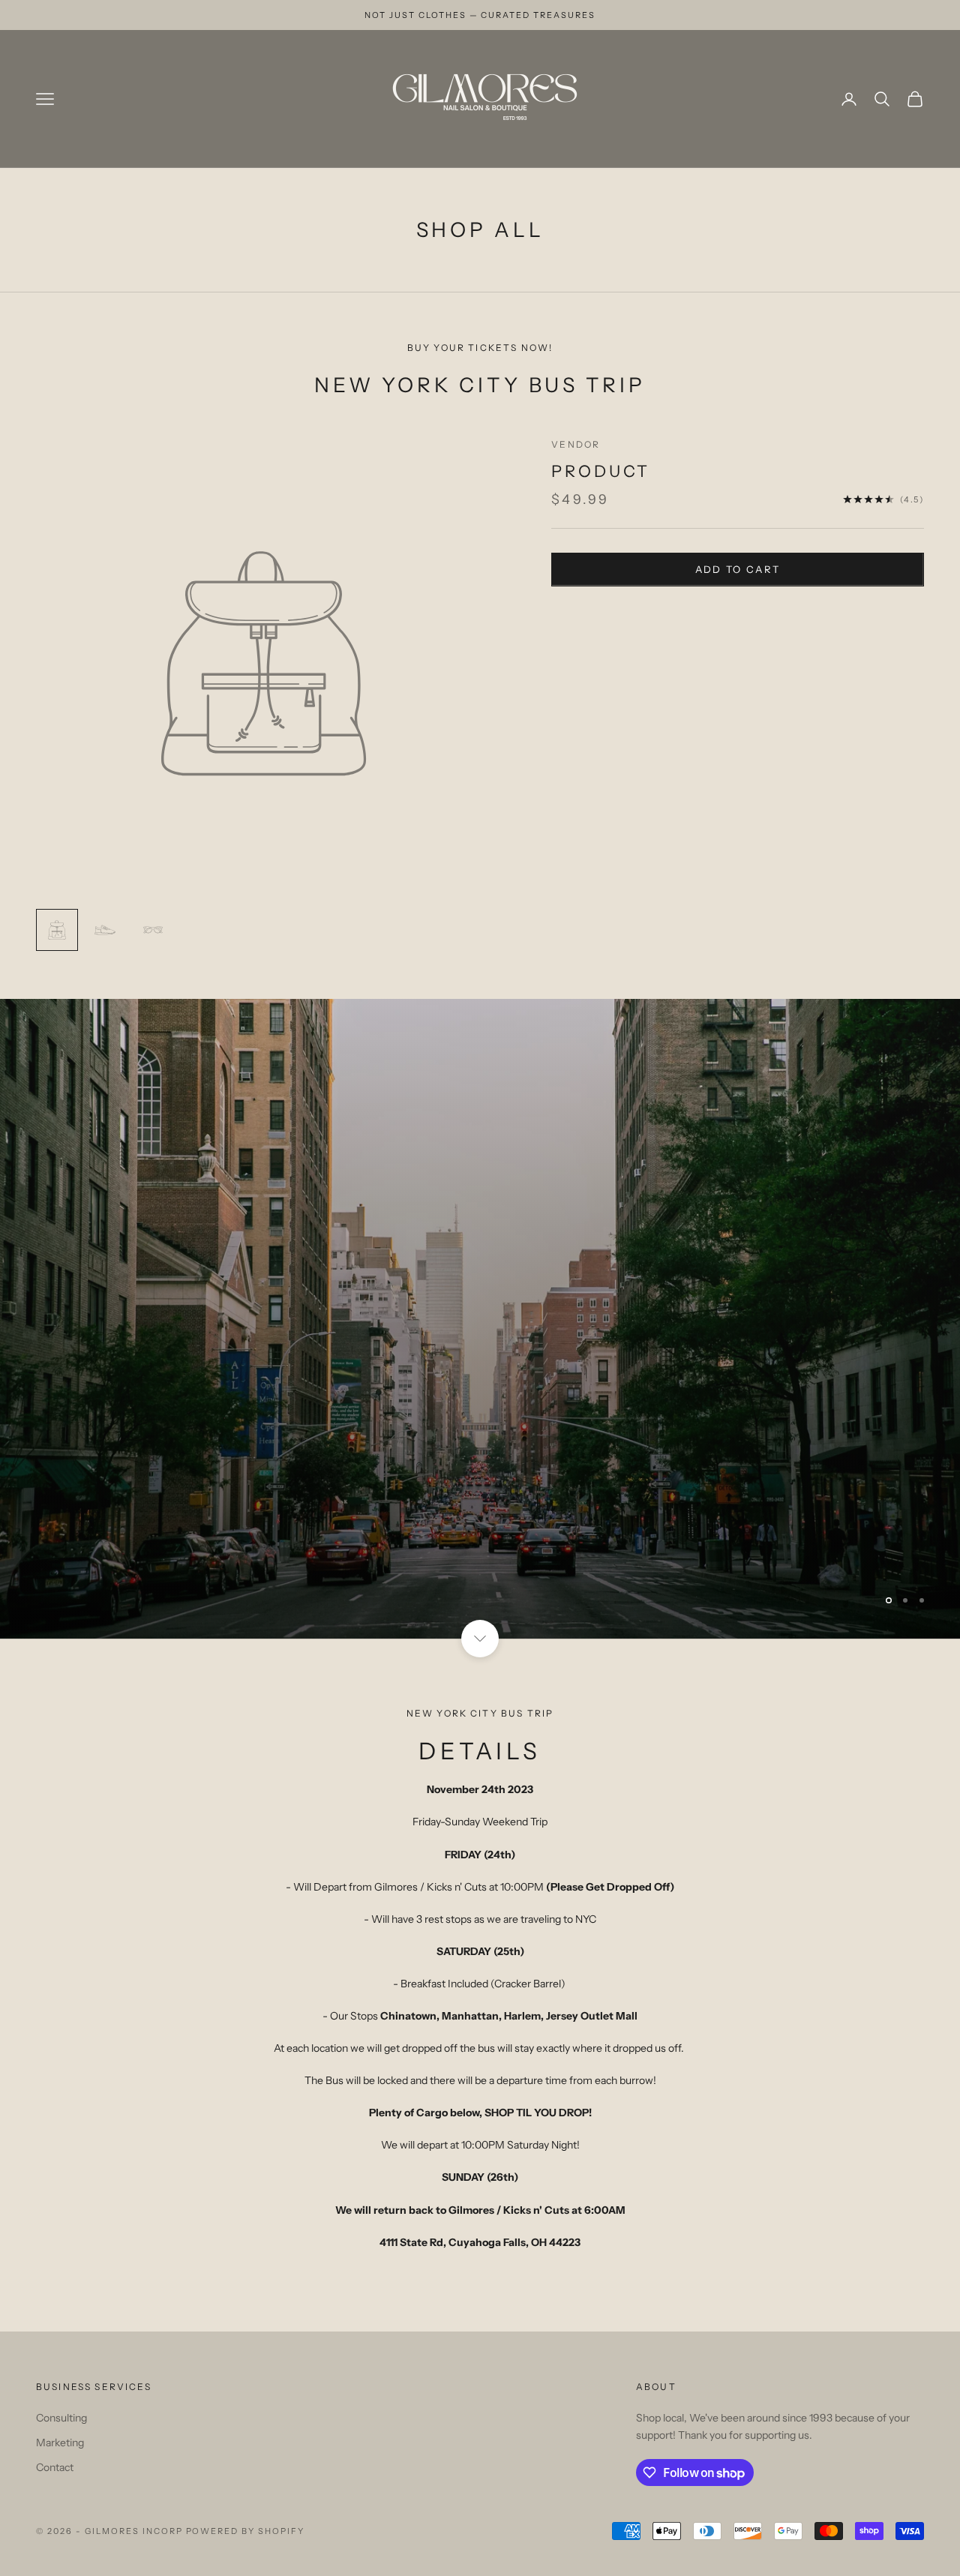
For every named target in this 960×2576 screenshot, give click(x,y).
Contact (55, 2467)
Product (601, 471)
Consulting (61, 2418)
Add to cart (738, 569)
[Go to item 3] (153, 930)
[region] (480, 1319)
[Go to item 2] (105, 930)
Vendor (576, 444)
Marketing (60, 2443)
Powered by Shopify (246, 2531)
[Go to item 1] (57, 930)
